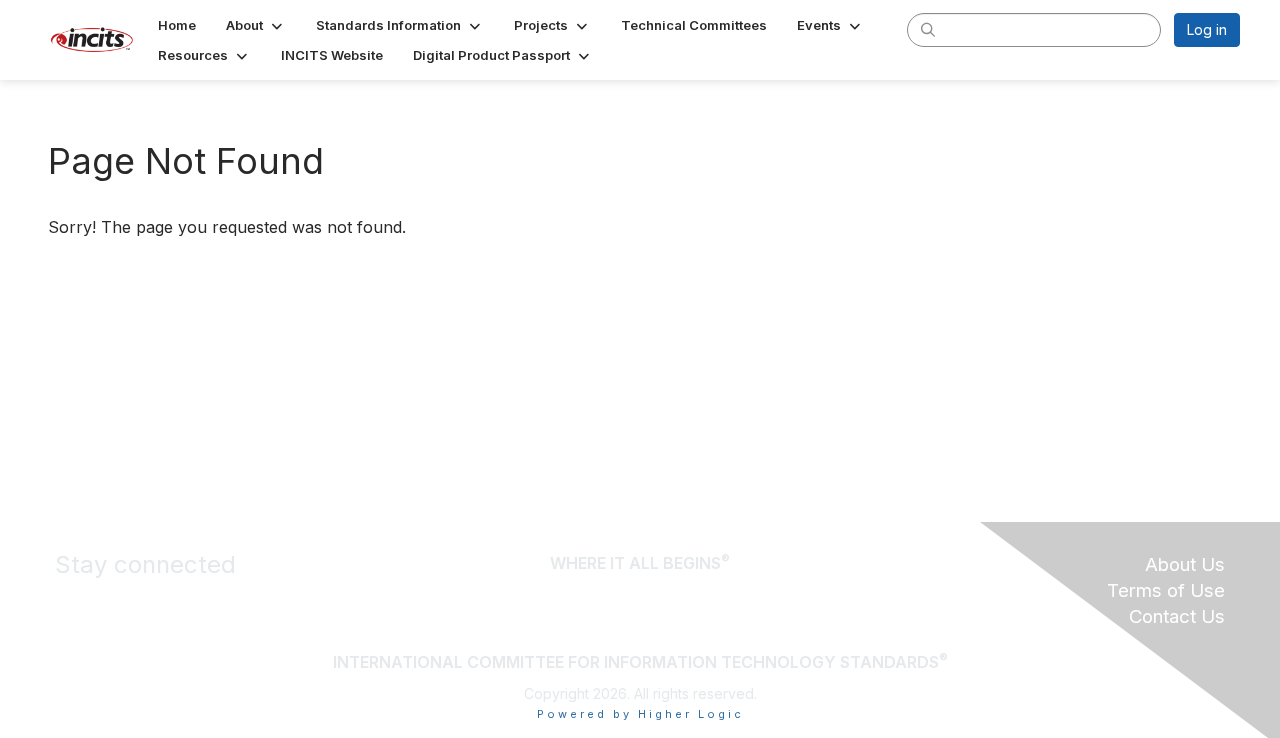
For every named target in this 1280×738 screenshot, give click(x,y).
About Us (1185, 564)
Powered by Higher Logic (640, 714)
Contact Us (1177, 616)
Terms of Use (1166, 590)
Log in (1207, 29)
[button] (256, 25)
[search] (928, 29)
